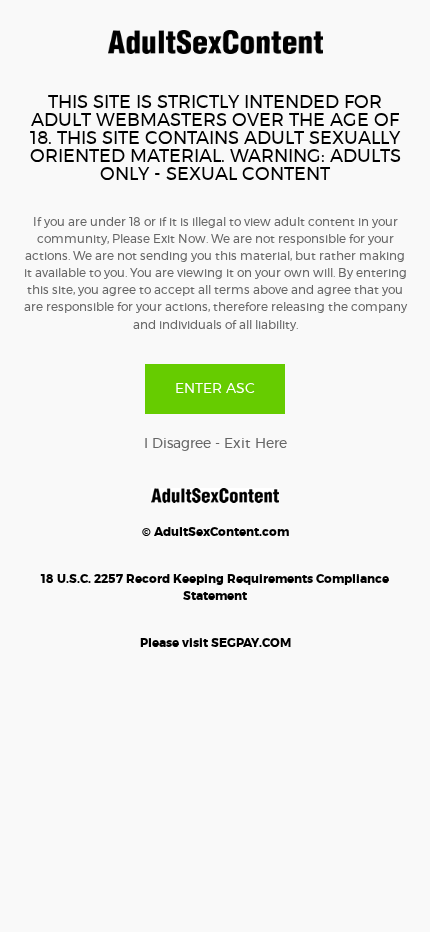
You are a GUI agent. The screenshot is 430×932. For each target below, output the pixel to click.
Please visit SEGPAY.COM (215, 643)
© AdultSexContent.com (215, 532)
